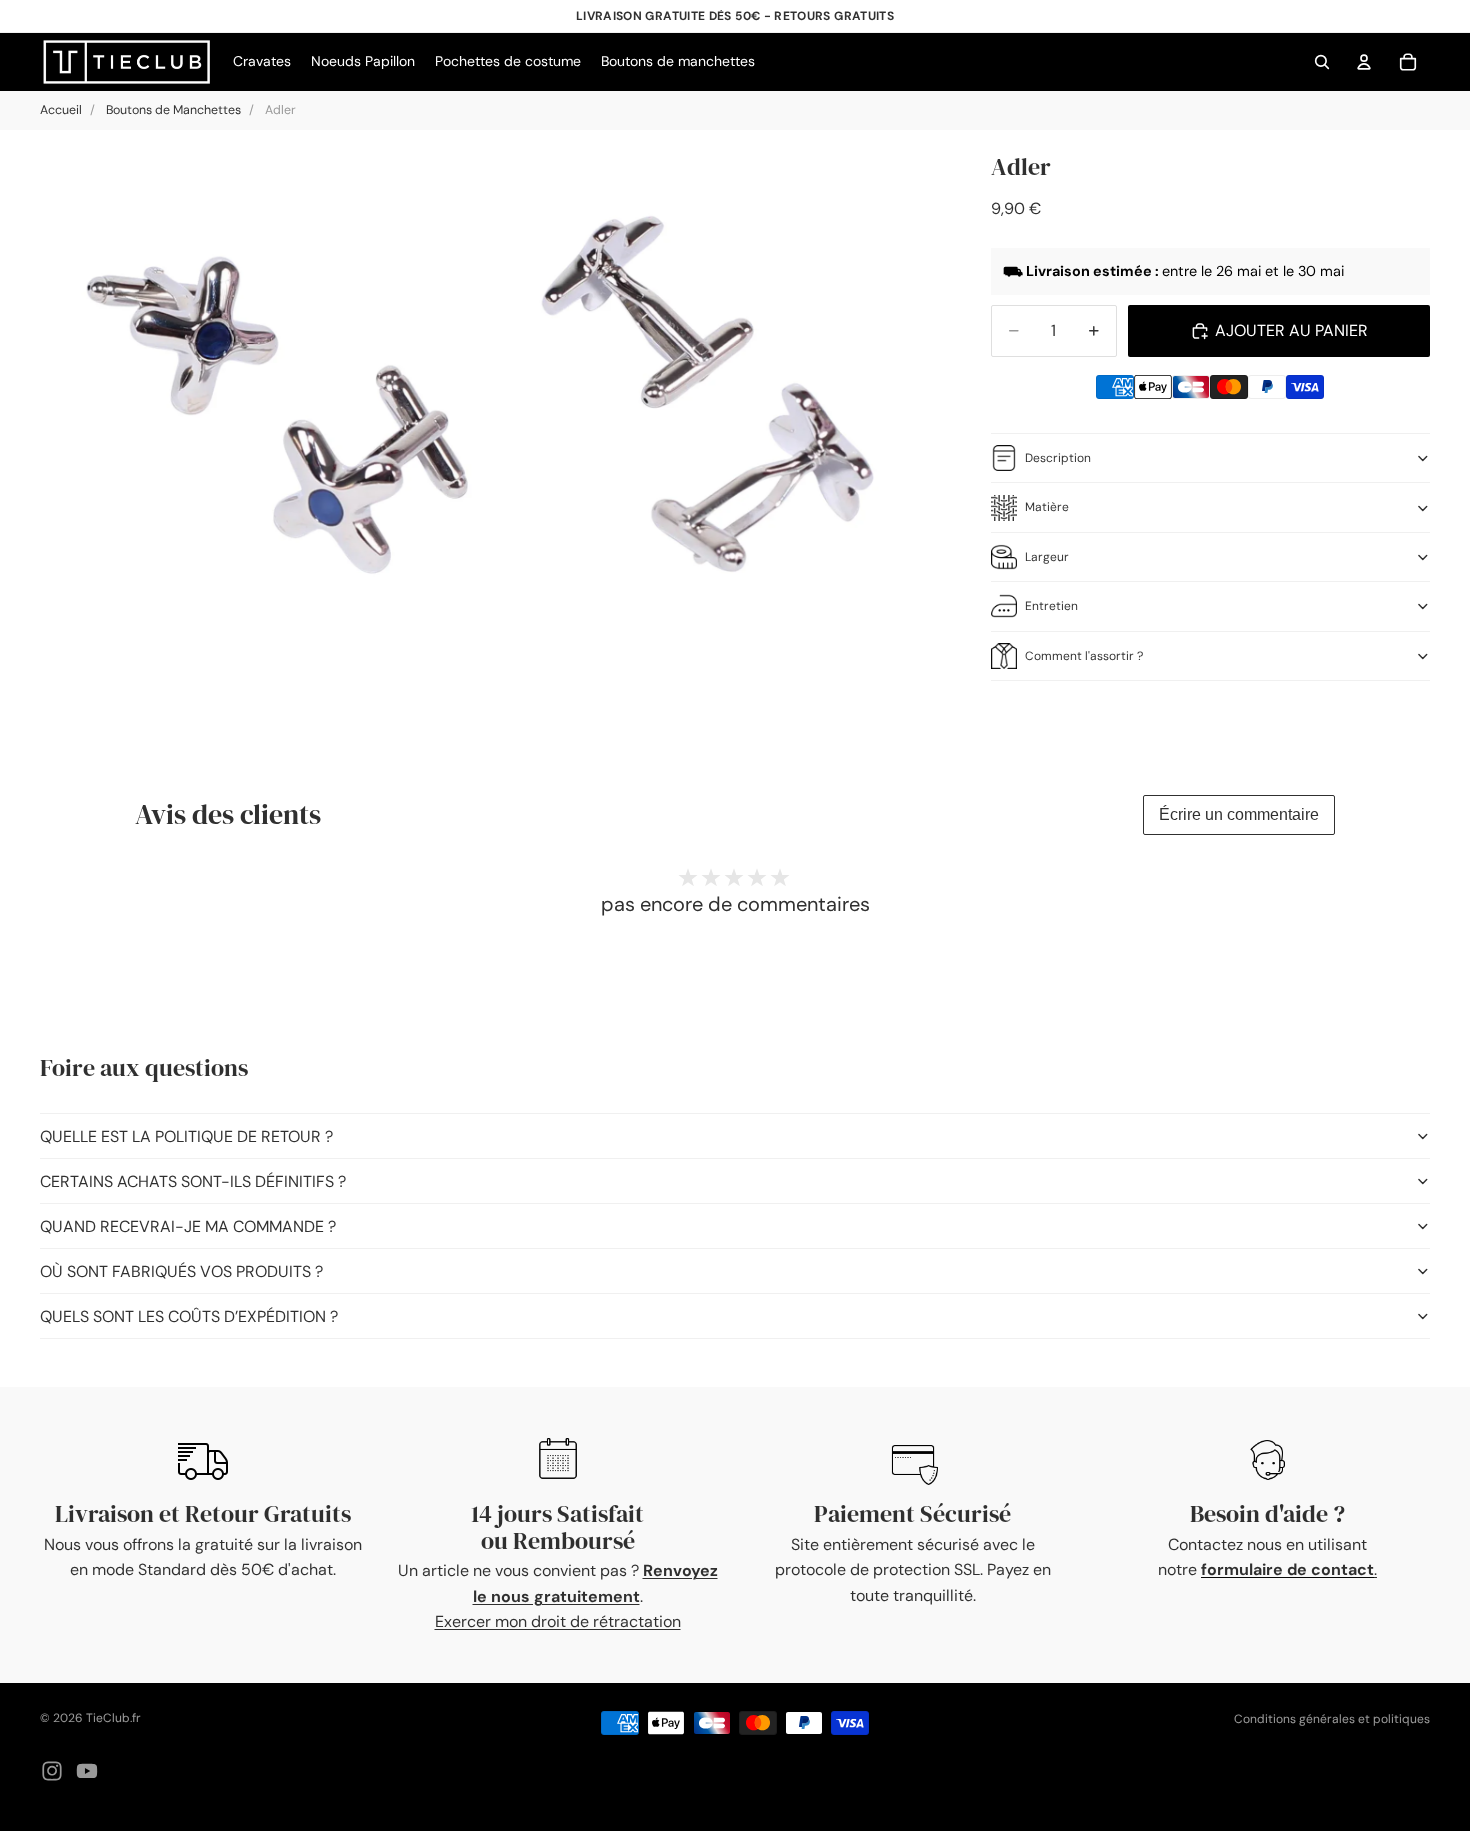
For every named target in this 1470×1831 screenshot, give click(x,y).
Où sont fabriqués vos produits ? (181, 1271)
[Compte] (1364, 62)
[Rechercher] (1322, 62)
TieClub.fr (113, 1718)
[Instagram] (52, 1771)
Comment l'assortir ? (1084, 656)
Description (1058, 458)
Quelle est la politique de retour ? (186, 1136)
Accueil (61, 110)
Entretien (1051, 606)
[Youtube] (87, 1771)
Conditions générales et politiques (1332, 1719)
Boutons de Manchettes (173, 110)
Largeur (1047, 557)
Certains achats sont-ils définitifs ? (193, 1181)
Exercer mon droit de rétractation (558, 1621)
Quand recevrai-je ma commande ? (188, 1226)
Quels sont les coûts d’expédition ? (189, 1316)
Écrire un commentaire (1239, 814)
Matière (1047, 507)
